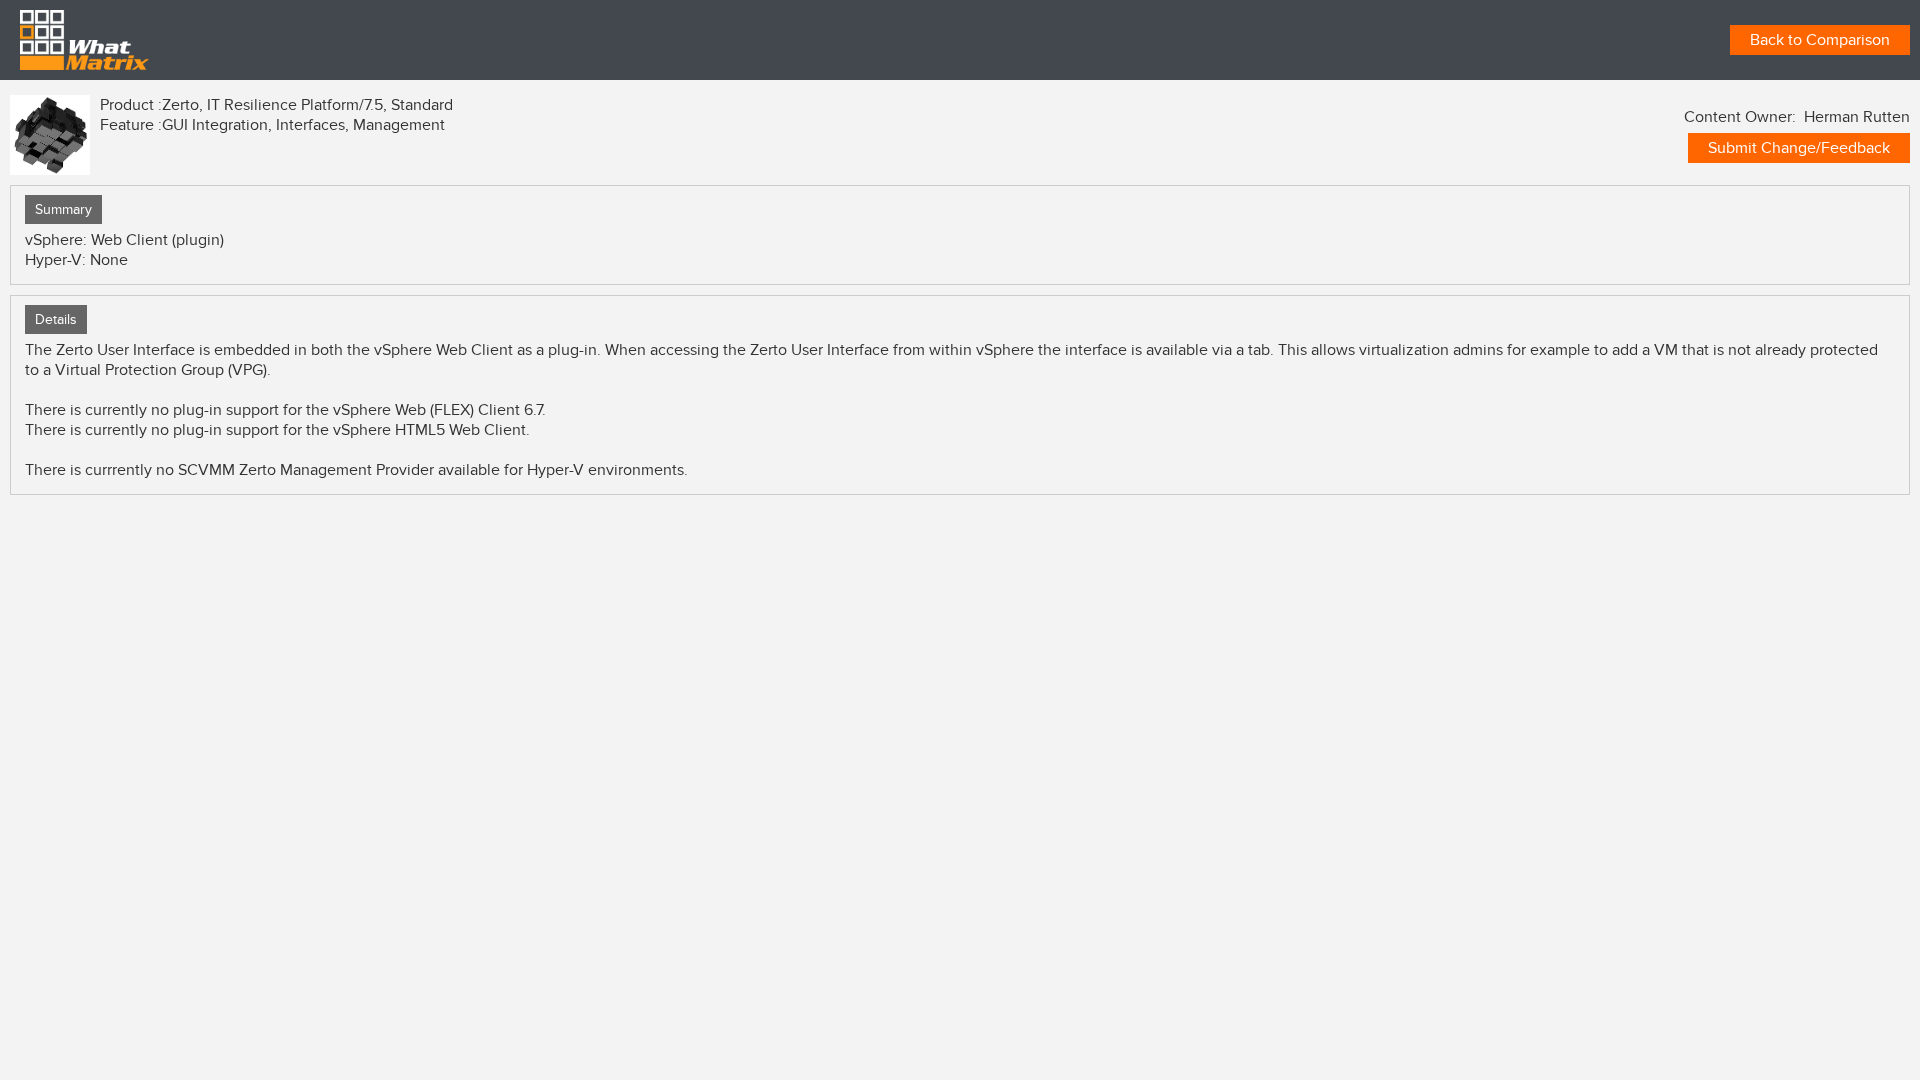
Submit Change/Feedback (1799, 148)
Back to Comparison (1820, 40)
